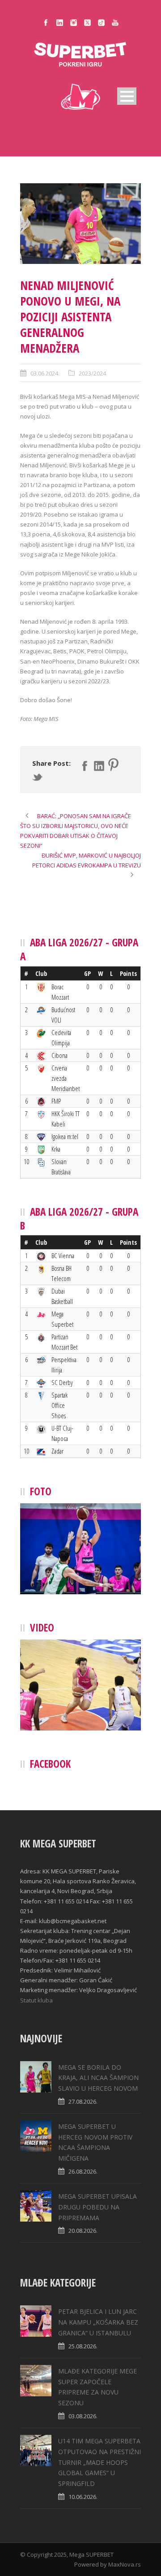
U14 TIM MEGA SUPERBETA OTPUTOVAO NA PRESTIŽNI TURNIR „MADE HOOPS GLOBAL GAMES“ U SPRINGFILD (100, 2462)
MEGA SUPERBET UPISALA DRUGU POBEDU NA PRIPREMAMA (97, 2207)
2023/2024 (92, 373)
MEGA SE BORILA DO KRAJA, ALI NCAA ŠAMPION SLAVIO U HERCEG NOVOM (98, 2078)
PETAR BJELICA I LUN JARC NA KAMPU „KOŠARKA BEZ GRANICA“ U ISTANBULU (98, 2322)
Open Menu (127, 96)
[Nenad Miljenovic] (80, 224)
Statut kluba (36, 2000)
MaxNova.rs (125, 2564)
